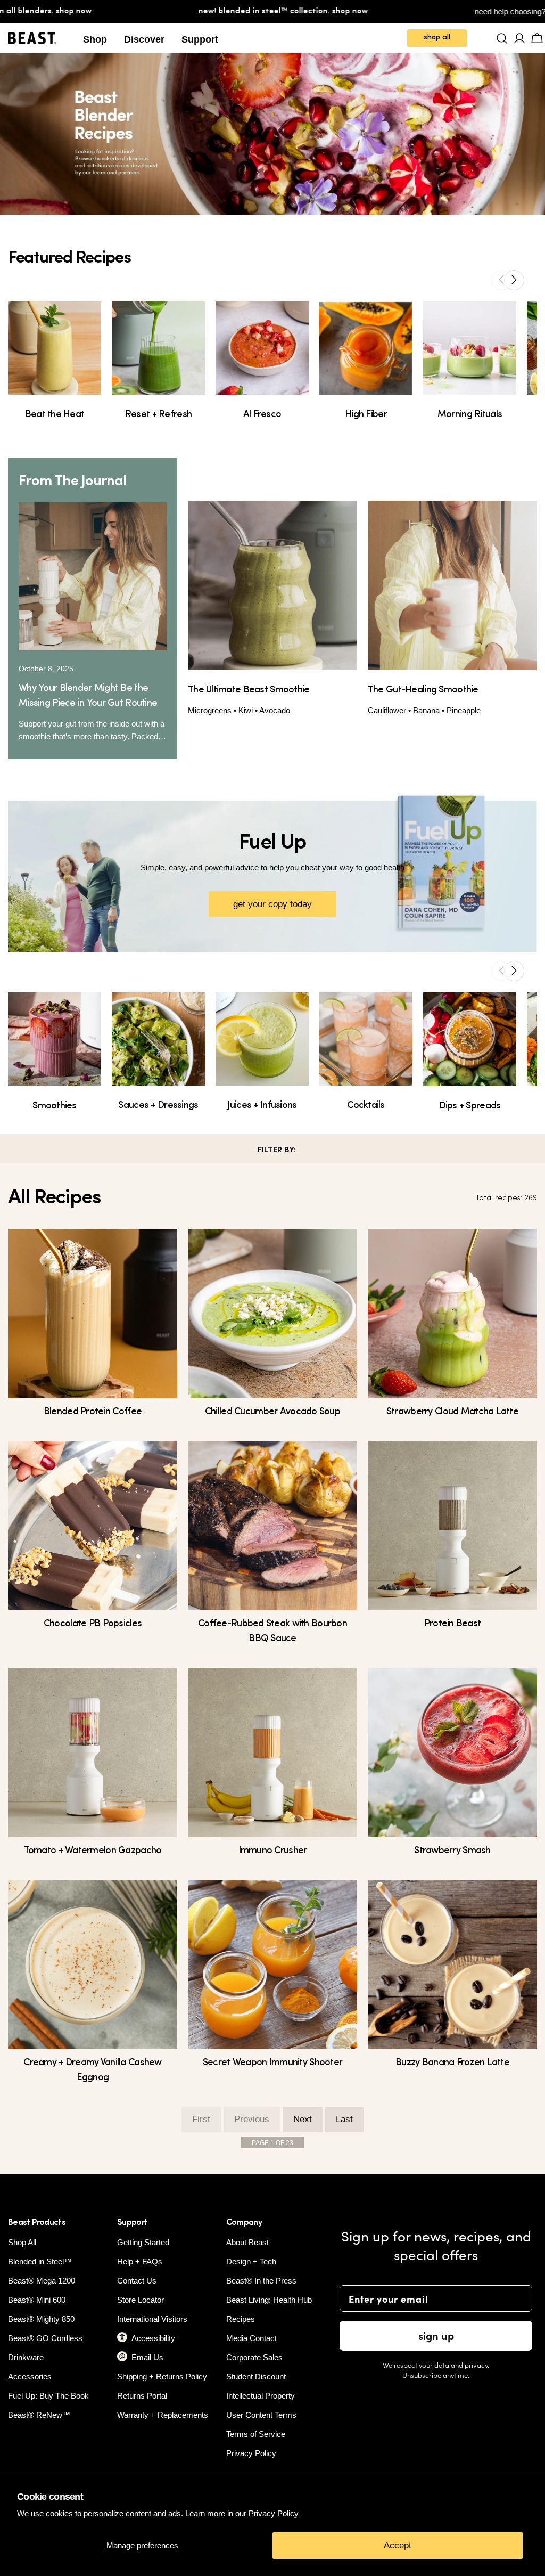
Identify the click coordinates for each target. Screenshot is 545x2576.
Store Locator (141, 2300)
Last (344, 2119)
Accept (398, 2545)
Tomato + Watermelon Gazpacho (93, 1851)
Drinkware (26, 2357)
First (201, 2119)
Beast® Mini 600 (37, 2300)
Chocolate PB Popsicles (93, 1624)
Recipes (241, 2319)
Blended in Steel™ (40, 2261)
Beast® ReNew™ (39, 2415)
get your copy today (272, 904)
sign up (436, 2335)
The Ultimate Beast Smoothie (249, 690)
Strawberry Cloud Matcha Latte (452, 1412)
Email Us (147, 2357)
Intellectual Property (261, 2396)
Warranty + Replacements (163, 2415)
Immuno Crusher (273, 1851)
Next (303, 2119)
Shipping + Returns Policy (162, 2377)
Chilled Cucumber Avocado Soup (272, 1412)
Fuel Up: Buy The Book (48, 2396)
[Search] (502, 38)
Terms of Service (256, 2434)
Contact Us (137, 2281)
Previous (252, 2119)
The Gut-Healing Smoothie (423, 690)
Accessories (30, 2377)
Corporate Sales (254, 2357)
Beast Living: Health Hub (269, 2300)
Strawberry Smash (452, 1851)
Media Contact (251, 2338)
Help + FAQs (140, 2261)
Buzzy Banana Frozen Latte (452, 2063)
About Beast (247, 2242)
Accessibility (153, 2338)
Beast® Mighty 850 (41, 2319)
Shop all (437, 38)
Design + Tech (251, 2261)
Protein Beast (453, 1624)
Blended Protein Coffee (93, 1412)
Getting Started (143, 2242)
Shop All (22, 2242)
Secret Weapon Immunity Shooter (272, 2063)
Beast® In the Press (261, 2281)
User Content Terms (261, 2415)
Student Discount (256, 2377)
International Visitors (152, 2319)
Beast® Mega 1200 (42, 2281)
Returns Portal (142, 2396)
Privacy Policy (274, 2513)
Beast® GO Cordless (45, 2338)
